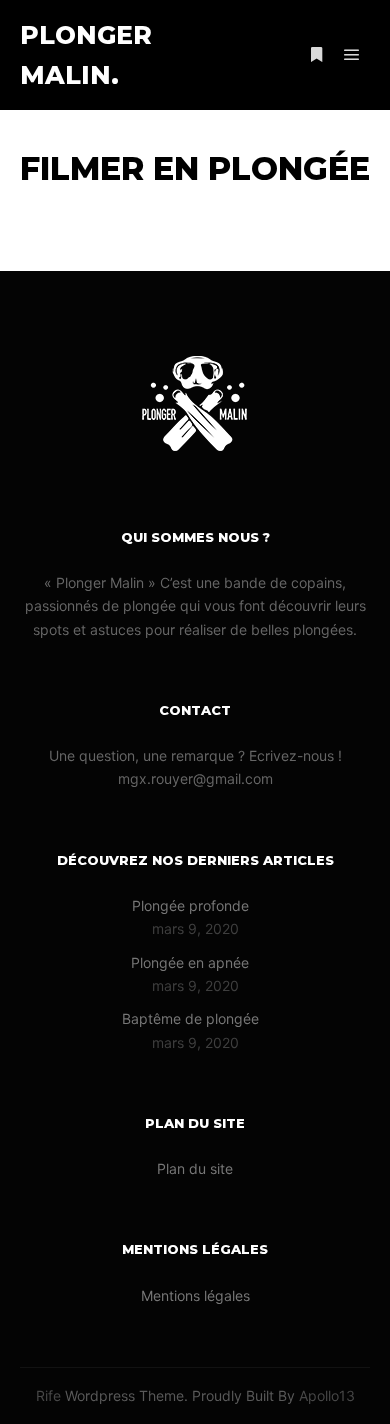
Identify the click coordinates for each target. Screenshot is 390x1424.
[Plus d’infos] (316, 55)
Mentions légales (195, 1295)
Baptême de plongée (190, 1018)
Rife (48, 1395)
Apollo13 (327, 1395)
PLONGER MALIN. (86, 55)
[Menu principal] (352, 55)
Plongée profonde (190, 905)
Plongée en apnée (190, 962)
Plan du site (195, 1168)
